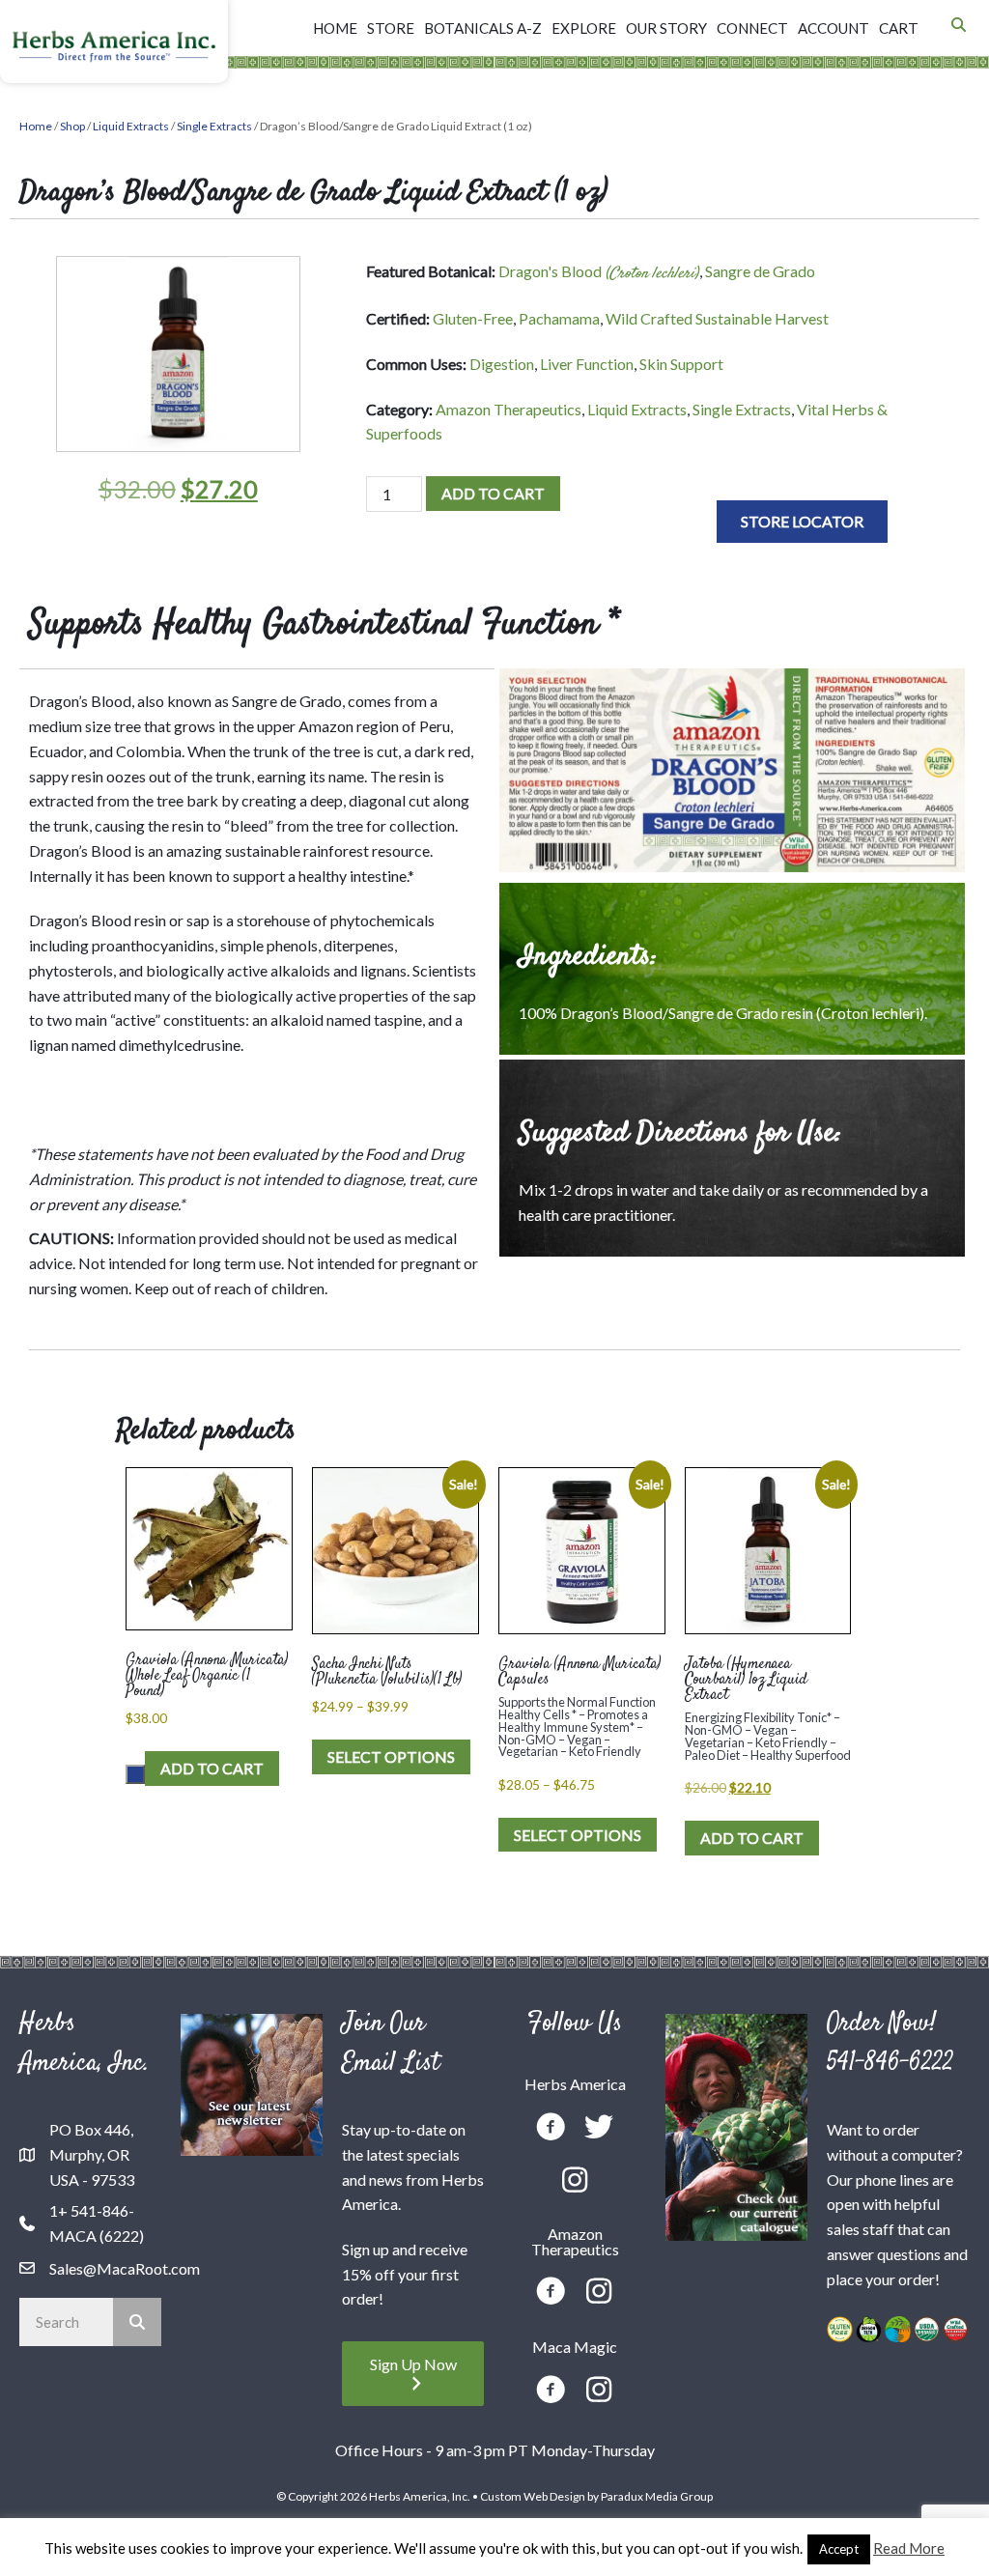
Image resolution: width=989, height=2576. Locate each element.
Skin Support (681, 364)
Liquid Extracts (131, 126)
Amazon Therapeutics (509, 409)
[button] (802, 522)
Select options (391, 1756)
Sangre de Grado (760, 271)
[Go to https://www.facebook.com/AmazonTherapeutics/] (551, 2293)
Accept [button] (839, 2549)
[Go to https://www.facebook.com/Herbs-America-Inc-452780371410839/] (551, 2129)
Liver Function (587, 364)
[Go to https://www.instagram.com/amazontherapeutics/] (599, 2293)
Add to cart (493, 493)
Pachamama (559, 318)
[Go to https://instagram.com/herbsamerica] (575, 2181)
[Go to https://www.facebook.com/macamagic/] (551, 2392)
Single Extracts (214, 126)
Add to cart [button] (212, 1768)
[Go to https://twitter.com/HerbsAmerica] (599, 2128)
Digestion (502, 364)
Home (36, 126)
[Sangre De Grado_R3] (732, 774)
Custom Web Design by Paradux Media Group (596, 2496)
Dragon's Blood (599, 271)
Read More (909, 2548)
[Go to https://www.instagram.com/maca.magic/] (599, 2391)
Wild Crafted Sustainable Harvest (717, 318)
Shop (72, 126)
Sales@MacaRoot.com (125, 2268)
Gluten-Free (473, 318)
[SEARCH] (137, 2322)
